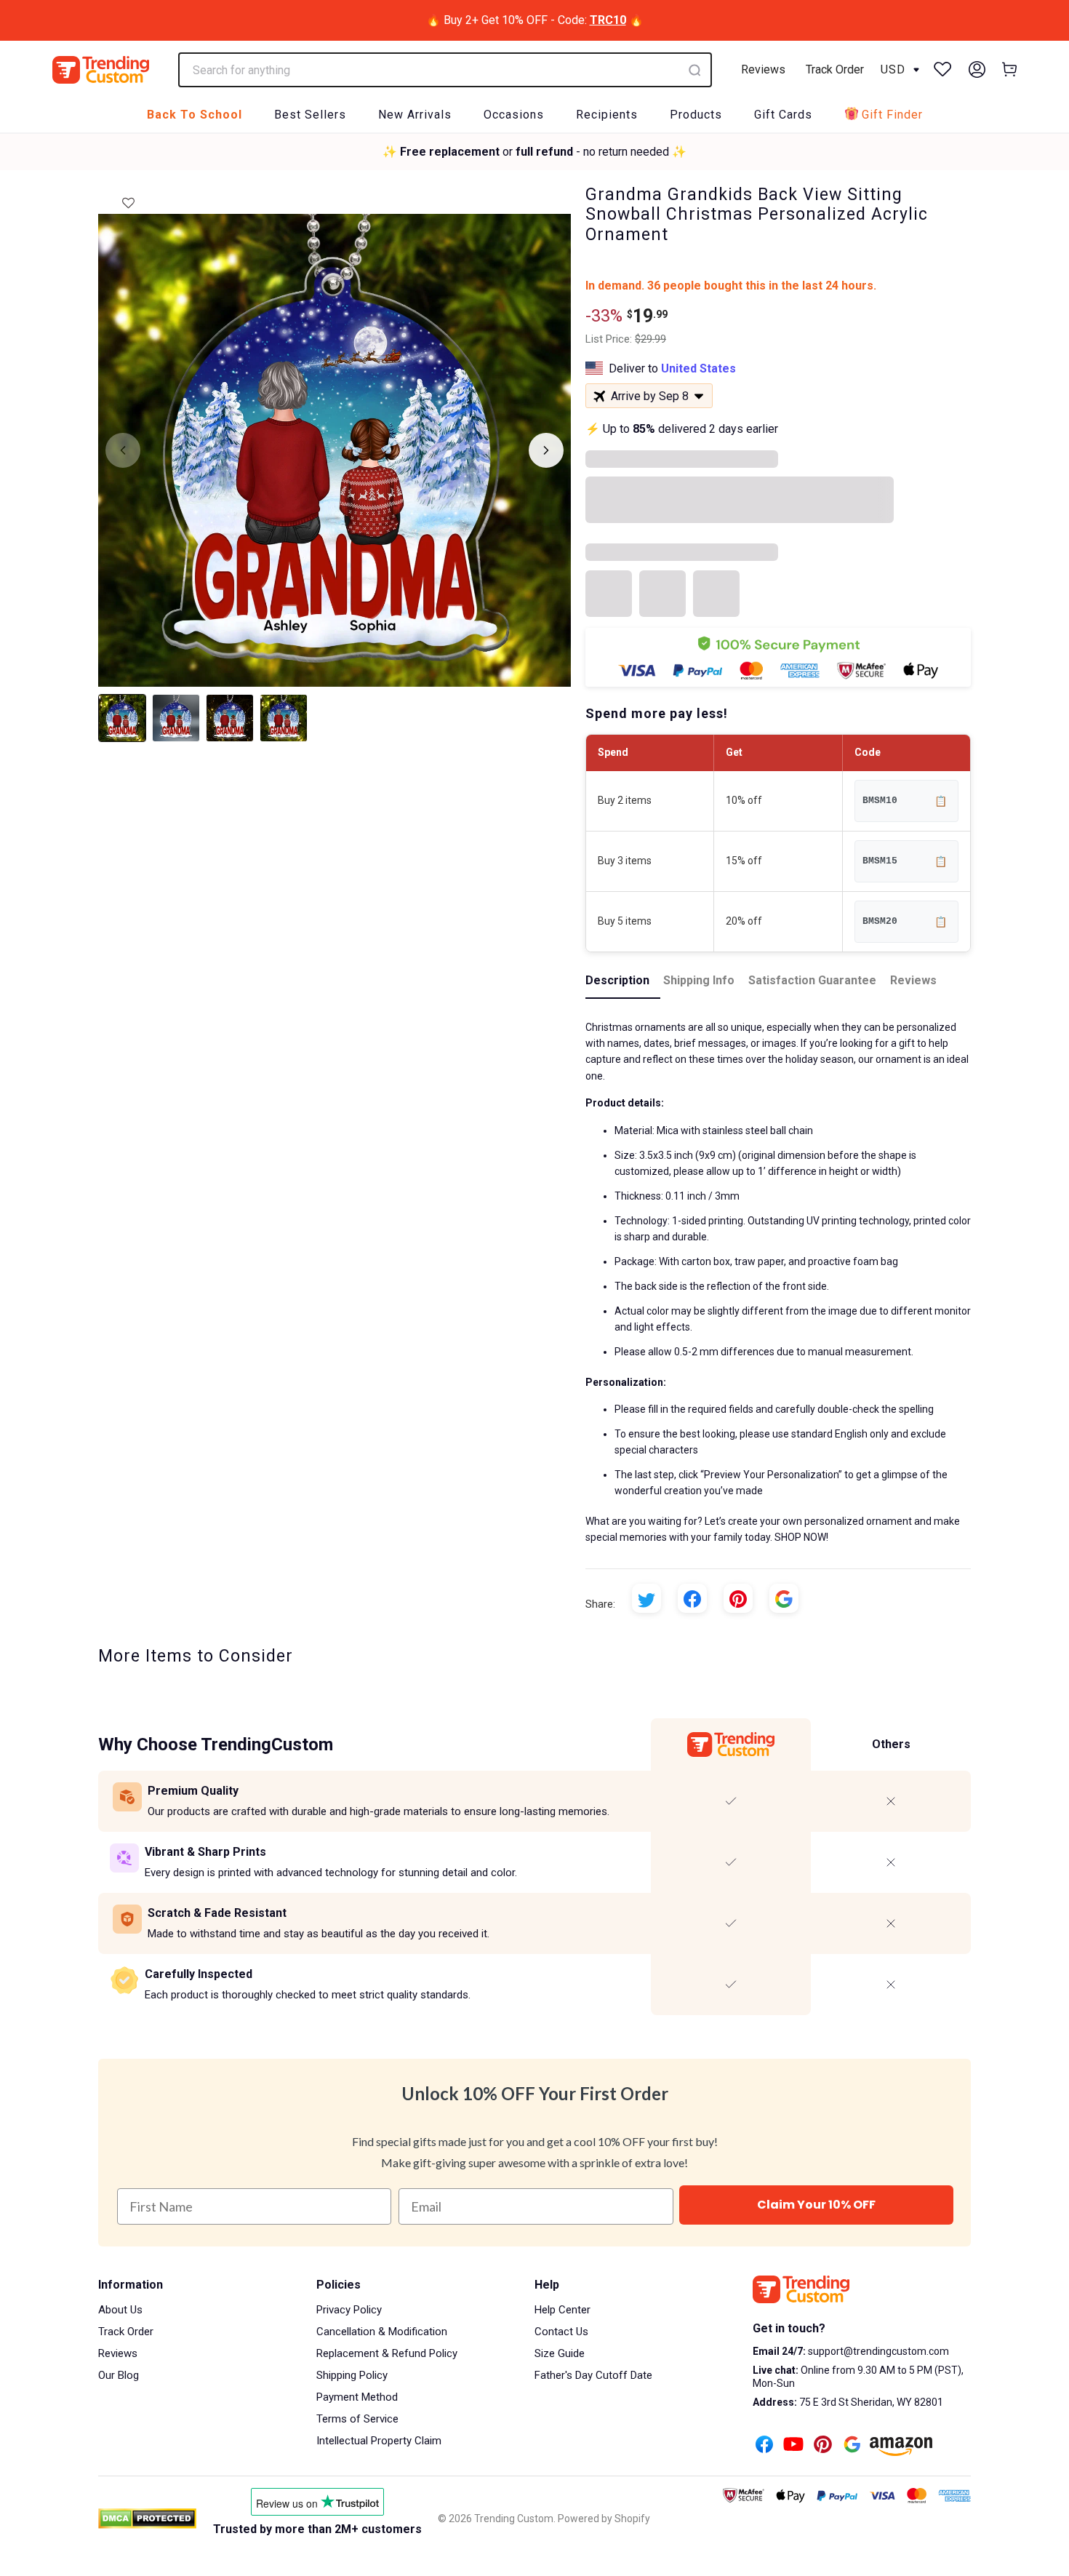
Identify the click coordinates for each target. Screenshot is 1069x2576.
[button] (128, 199)
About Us (120, 2310)
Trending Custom (514, 2519)
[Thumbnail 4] (284, 718)
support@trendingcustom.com (877, 2351)
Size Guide (560, 2353)
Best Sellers (310, 115)
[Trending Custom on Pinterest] (823, 2446)
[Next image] (546, 450)
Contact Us (561, 2332)
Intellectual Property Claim (379, 2441)
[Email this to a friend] (784, 1598)
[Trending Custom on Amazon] (901, 2448)
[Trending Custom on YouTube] (793, 2446)
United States (698, 368)
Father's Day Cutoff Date (593, 2375)
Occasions (514, 115)
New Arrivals (415, 115)
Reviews (763, 69)
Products (696, 115)
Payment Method (357, 2397)
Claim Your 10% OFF (816, 2205)
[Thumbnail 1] (122, 718)
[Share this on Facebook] (692, 1598)
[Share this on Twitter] (646, 1598)
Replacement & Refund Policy (387, 2353)
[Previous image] (123, 450)
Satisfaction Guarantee (812, 980)
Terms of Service (357, 2419)
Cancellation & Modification (382, 2332)
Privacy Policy (349, 2310)
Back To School (195, 115)
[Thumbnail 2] (176, 718)
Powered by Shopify (604, 2519)
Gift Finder (892, 115)
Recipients (607, 115)
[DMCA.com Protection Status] (147, 2519)
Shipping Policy (352, 2375)
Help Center (562, 2310)
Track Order (835, 69)
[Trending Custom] (101, 70)
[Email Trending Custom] (852, 2446)
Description (617, 980)
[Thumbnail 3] (230, 718)
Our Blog (119, 2375)
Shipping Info (699, 980)
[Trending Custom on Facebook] (764, 2446)
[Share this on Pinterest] (738, 1598)
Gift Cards (783, 115)
